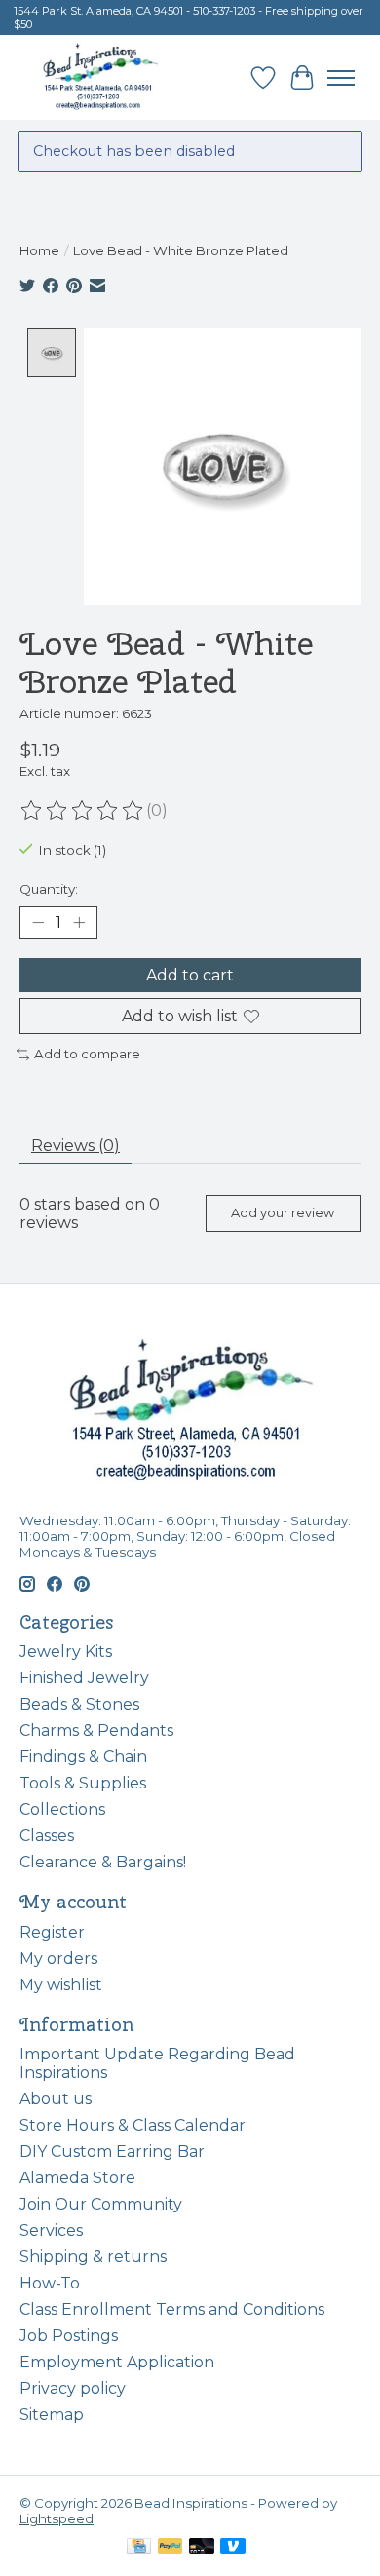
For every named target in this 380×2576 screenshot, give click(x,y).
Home (39, 250)
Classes (47, 1836)
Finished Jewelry (84, 1678)
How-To (50, 2283)
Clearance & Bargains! (103, 1862)
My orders (58, 1959)
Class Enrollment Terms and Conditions (172, 2309)
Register (52, 1932)
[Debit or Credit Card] (202, 2547)
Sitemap (52, 2415)
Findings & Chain (83, 1757)
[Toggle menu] (341, 78)
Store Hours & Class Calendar (133, 2125)
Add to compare (87, 1054)
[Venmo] (233, 2547)
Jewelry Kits (66, 1652)
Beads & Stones (79, 1704)
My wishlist (61, 1985)
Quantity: (49, 889)
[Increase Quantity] (79, 922)
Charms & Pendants (96, 1730)
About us (56, 2099)
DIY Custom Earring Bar (112, 2152)
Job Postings (69, 2336)
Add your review (283, 1213)
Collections (62, 1809)
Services (51, 2230)
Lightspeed (57, 2518)
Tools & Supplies (83, 1783)
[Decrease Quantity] (38, 922)
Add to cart (190, 975)
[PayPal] (171, 2547)
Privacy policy (73, 2388)
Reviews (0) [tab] (76, 1146)
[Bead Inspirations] (100, 77)
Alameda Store (77, 2178)
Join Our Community (101, 2204)
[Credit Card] (139, 2547)
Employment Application (117, 2362)
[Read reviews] (83, 811)
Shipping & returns (93, 2257)
